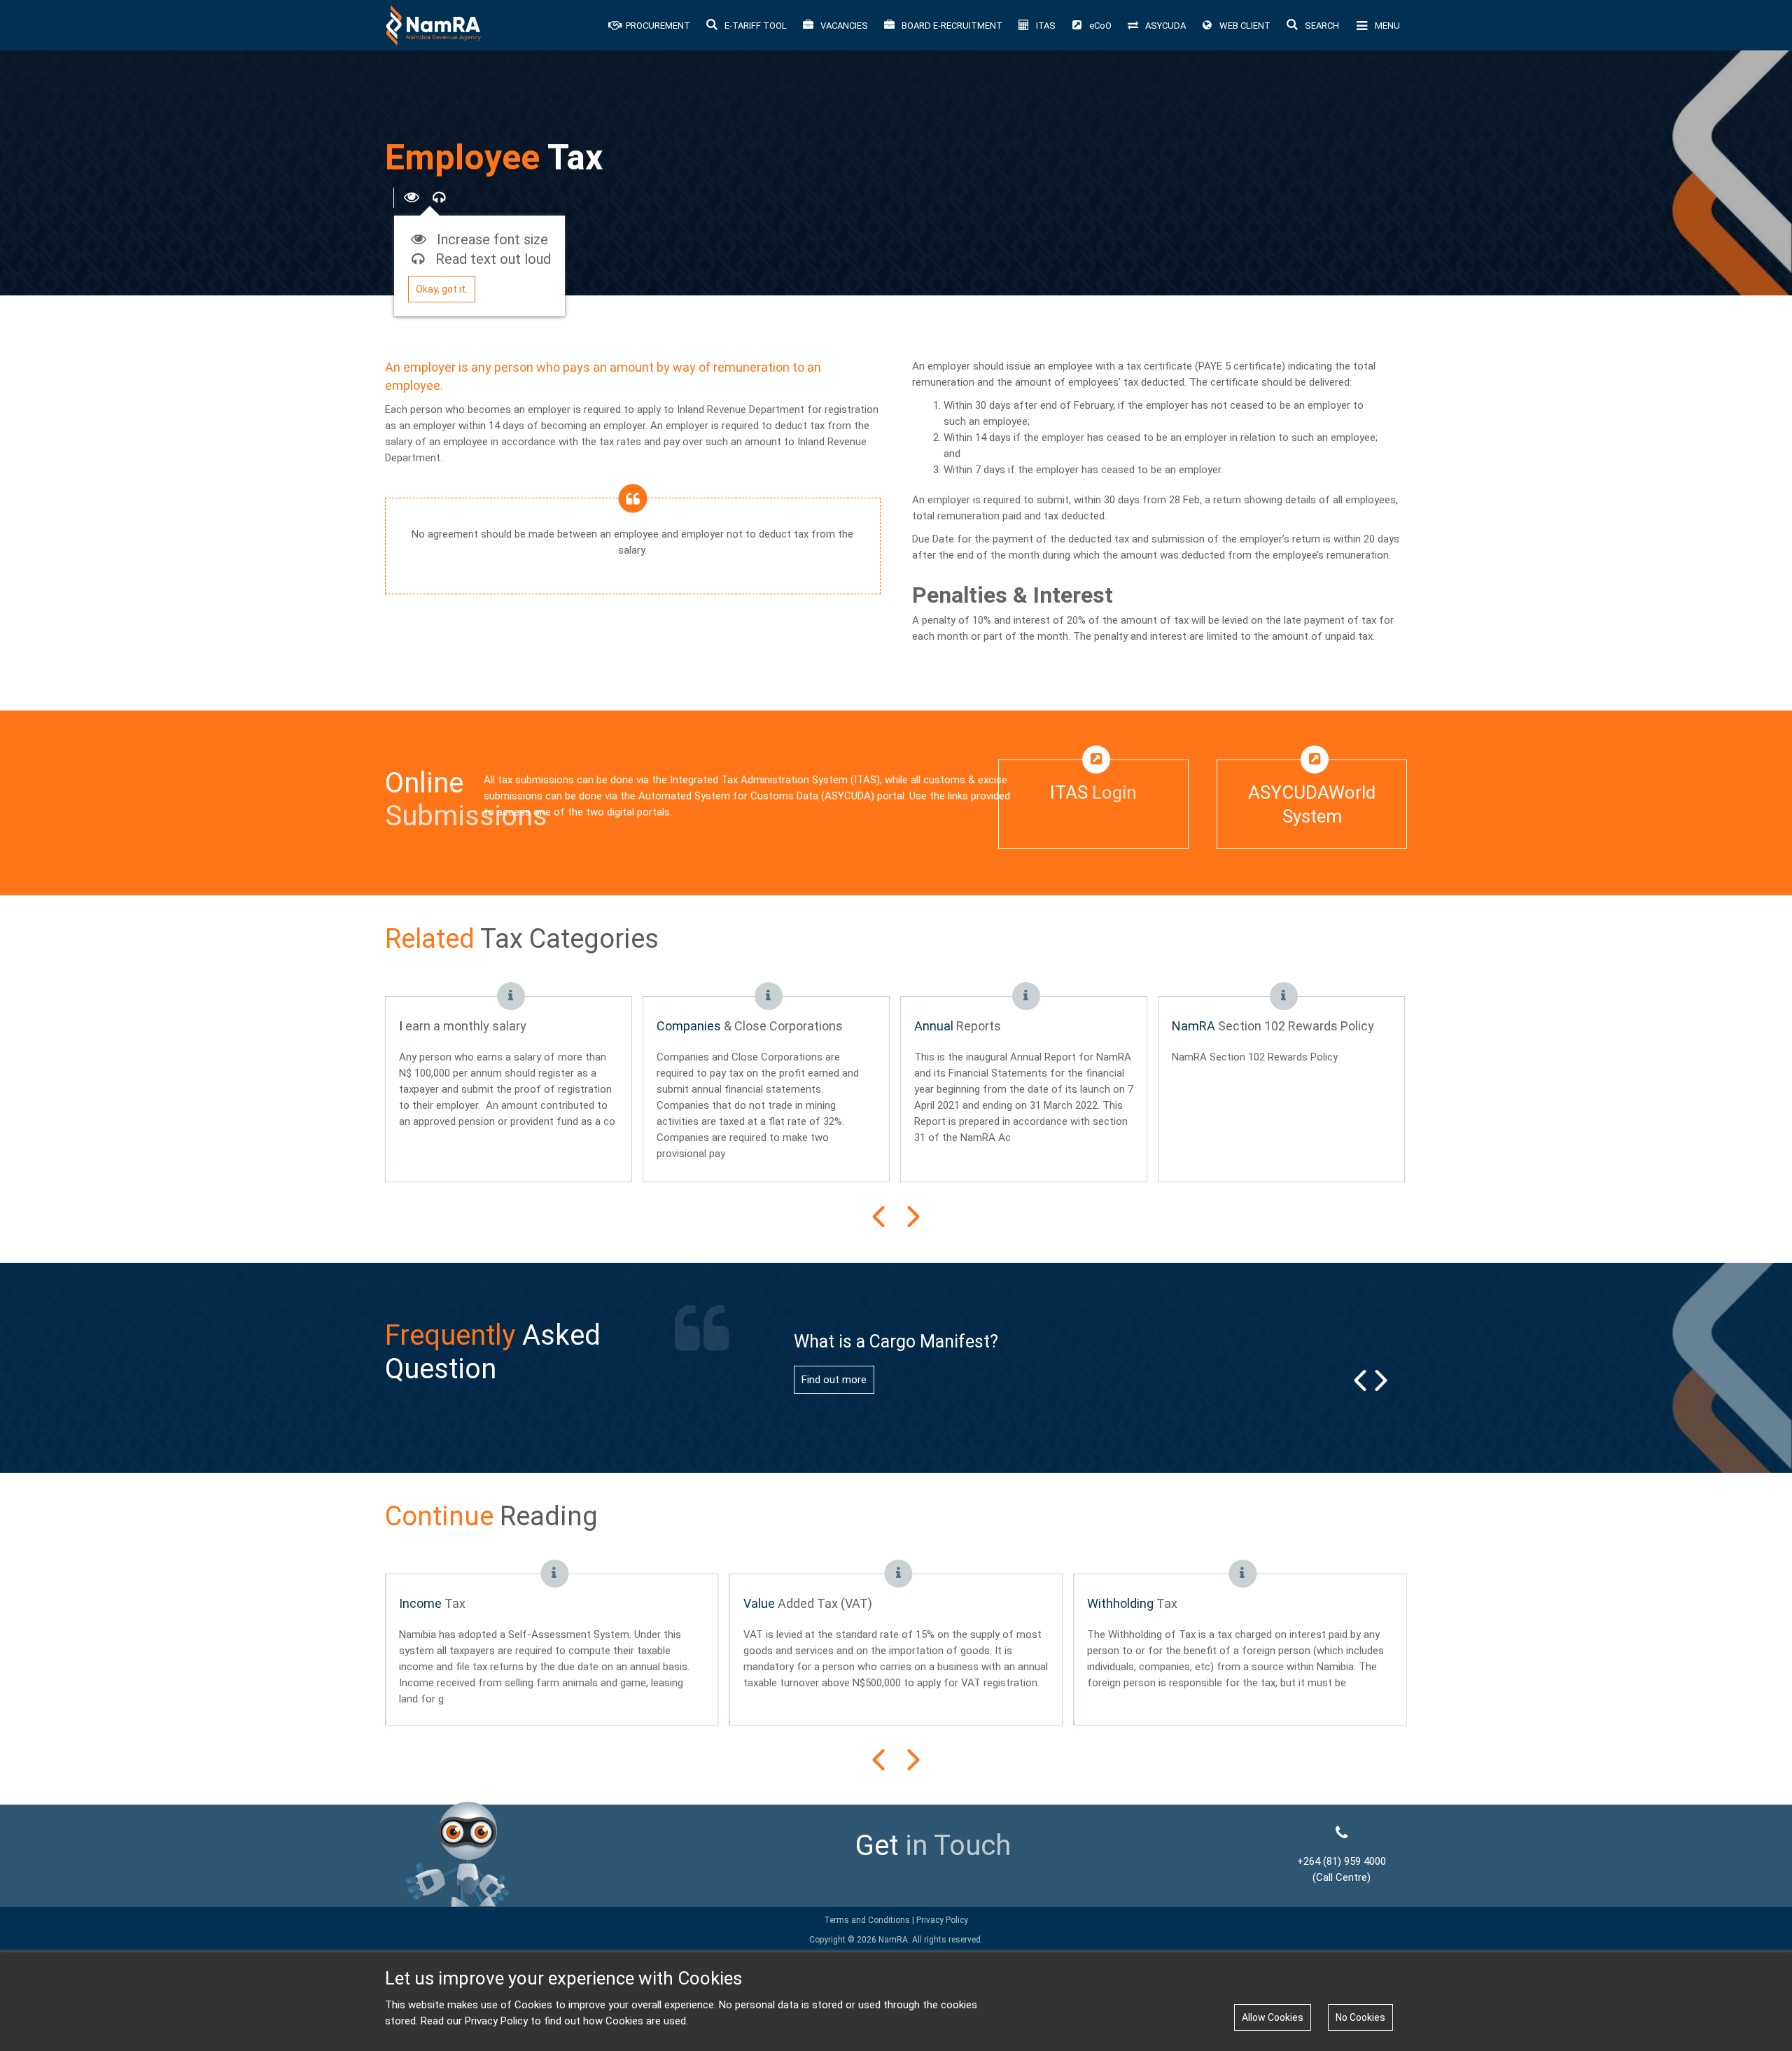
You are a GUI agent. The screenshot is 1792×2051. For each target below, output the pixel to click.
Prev (878, 1217)
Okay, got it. (442, 289)
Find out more (834, 1380)
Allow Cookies (1273, 2017)
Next (913, 1217)
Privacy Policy (941, 1920)
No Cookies (1360, 2017)
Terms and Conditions (867, 1920)
